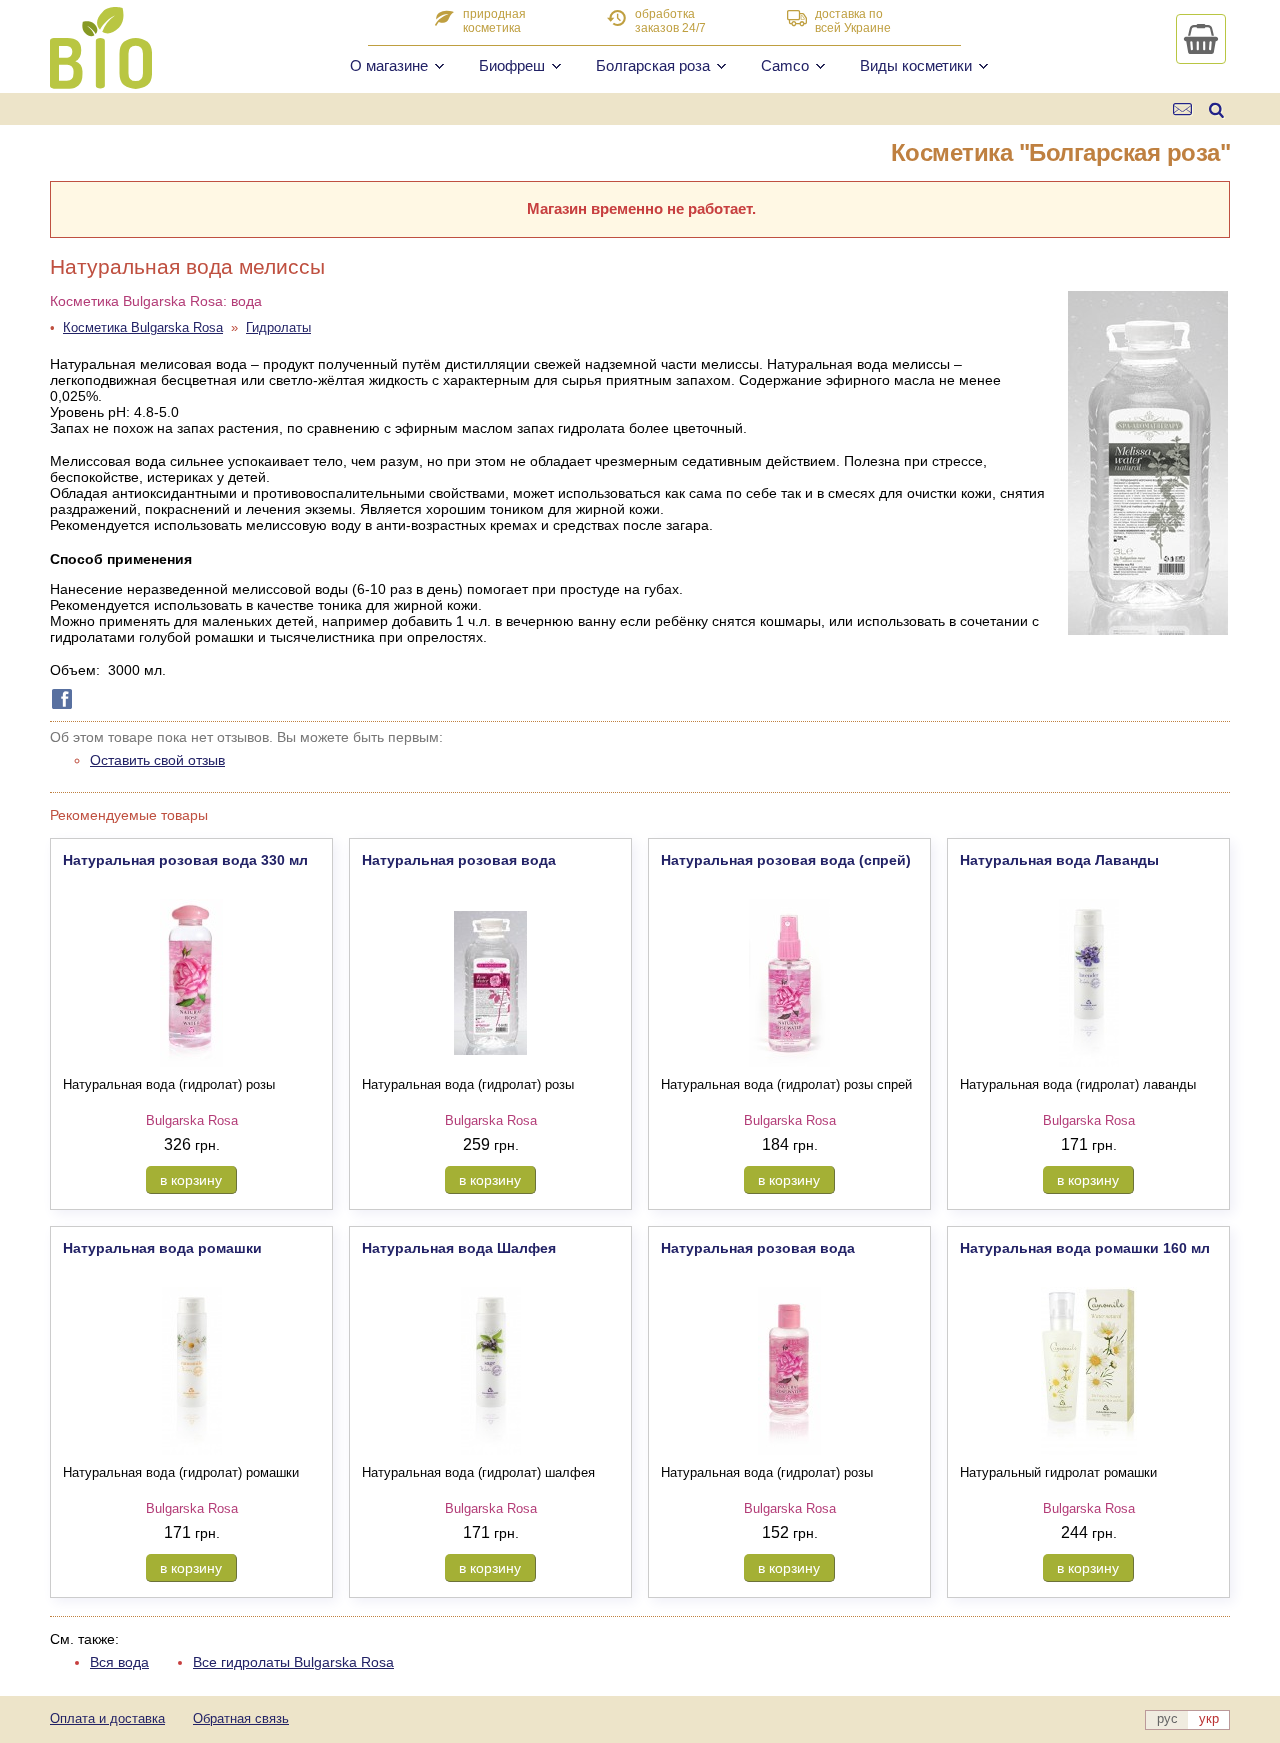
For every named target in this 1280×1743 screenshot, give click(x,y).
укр (1209, 1718)
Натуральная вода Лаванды (1059, 860)
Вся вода (119, 1662)
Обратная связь (241, 1718)
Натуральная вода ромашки (162, 1248)
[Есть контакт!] (1183, 109)
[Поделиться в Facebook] (58, 699)
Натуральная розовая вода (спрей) (786, 860)
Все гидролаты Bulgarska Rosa (293, 1662)
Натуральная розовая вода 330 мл (185, 860)
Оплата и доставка (107, 1718)
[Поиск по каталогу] (1216, 109)
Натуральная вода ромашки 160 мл (1085, 1248)
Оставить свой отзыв (157, 760)
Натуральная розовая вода (459, 860)
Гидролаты (278, 327)
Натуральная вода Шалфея (459, 1248)
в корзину (191, 1180)
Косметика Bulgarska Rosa (143, 327)
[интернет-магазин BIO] (101, 81)
